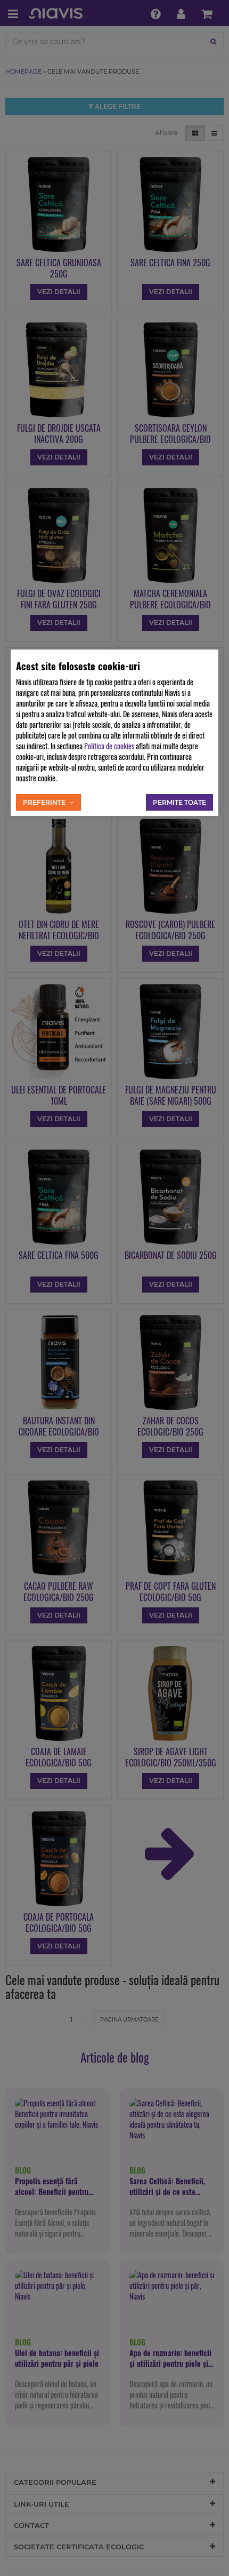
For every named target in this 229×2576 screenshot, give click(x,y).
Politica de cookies (109, 746)
